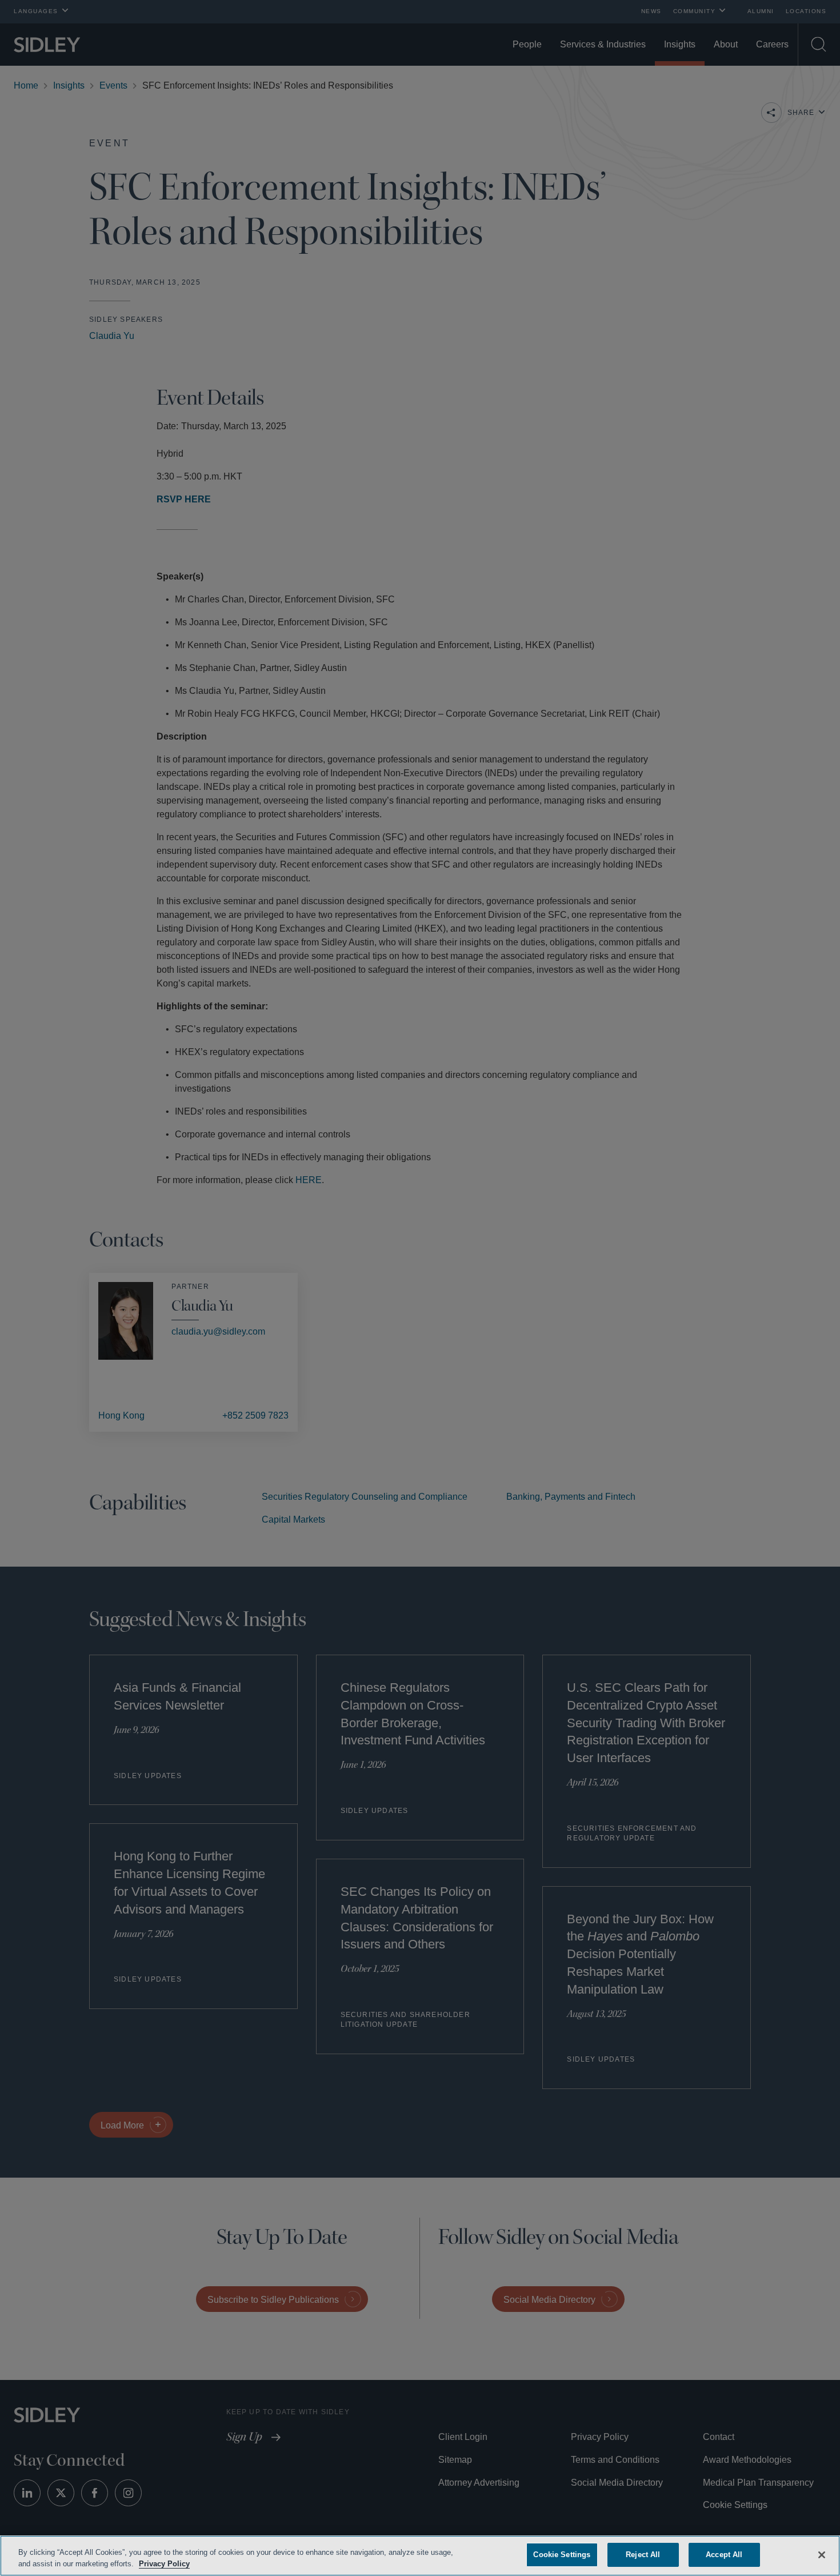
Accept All (724, 2555)
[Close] (822, 2554)
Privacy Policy (190, 2564)
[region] (420, 2556)
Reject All (643, 2555)
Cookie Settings (562, 2555)
